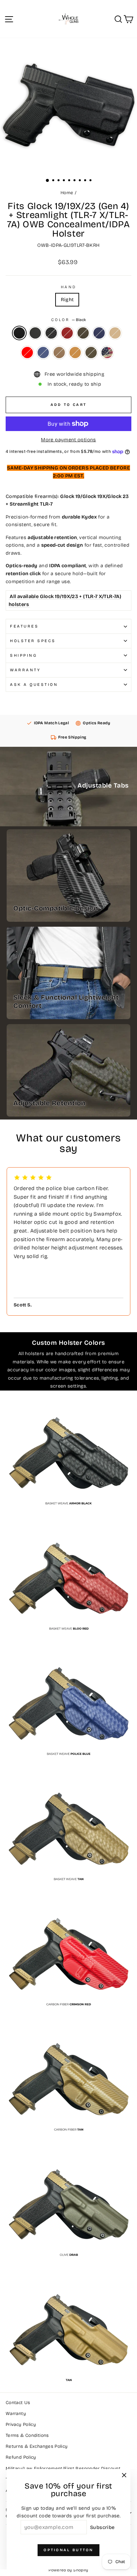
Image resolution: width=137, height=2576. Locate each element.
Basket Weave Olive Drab (83, 333)
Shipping (23, 655)
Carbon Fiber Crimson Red (27, 353)
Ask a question (34, 685)
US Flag (107, 353)
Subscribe (102, 2527)
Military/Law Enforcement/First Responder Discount (63, 2468)
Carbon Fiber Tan (59, 353)
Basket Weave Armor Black (51, 333)
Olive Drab (91, 353)
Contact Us (18, 2403)
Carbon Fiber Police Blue (43, 353)
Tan (75, 353)
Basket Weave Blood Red (67, 333)
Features (24, 626)
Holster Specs (33, 641)
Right (67, 300)
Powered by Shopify (68, 2570)
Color (68, 320)
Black (19, 333)
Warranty (25, 670)
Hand (68, 287)
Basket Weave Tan (115, 333)
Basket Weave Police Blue (99, 333)
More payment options (68, 440)
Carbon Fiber (35, 333)
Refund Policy (21, 2457)
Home (67, 193)
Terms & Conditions (27, 2435)
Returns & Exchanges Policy (37, 2446)
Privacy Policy (21, 2424)
